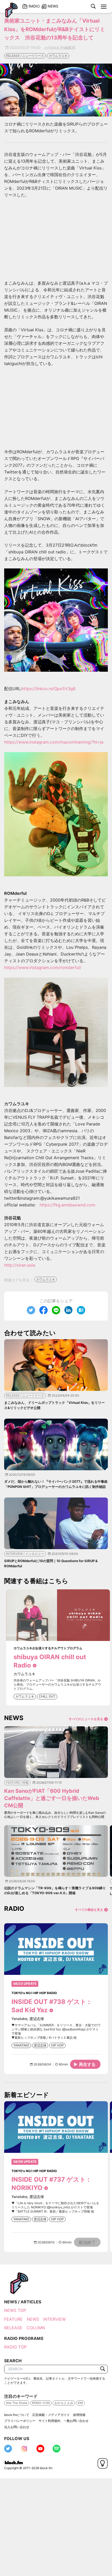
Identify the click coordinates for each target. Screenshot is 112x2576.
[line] (56, 1310)
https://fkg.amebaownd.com (67, 1205)
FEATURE (13, 2319)
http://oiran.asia (20, 1265)
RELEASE (13, 2328)
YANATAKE (21, 2045)
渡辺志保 (40, 2045)
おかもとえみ (64, 2403)
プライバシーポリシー (20, 2421)
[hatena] (81, 1310)
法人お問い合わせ (17, 2427)
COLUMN (36, 2328)
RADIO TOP (15, 2347)
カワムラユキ (58, 56)
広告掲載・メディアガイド (51, 2415)
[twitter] (31, 1310)
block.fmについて (17, 2415)
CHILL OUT (47, 1696)
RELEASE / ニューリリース (25, 56)
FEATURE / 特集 (17, 1782)
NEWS (33, 2319)
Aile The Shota (17, 2403)
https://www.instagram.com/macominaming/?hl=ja (54, 742)
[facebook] (43, 1310)
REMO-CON (41, 2403)
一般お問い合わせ (76, 2421)
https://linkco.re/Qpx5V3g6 (49, 689)
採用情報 (79, 2415)
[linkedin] (69, 1310)
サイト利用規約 (49, 2421)
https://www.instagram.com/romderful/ (43, 967)
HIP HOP (57, 2045)
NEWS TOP (15, 2310)
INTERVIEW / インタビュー (25, 1554)
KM (80, 2403)
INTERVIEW (54, 2319)
